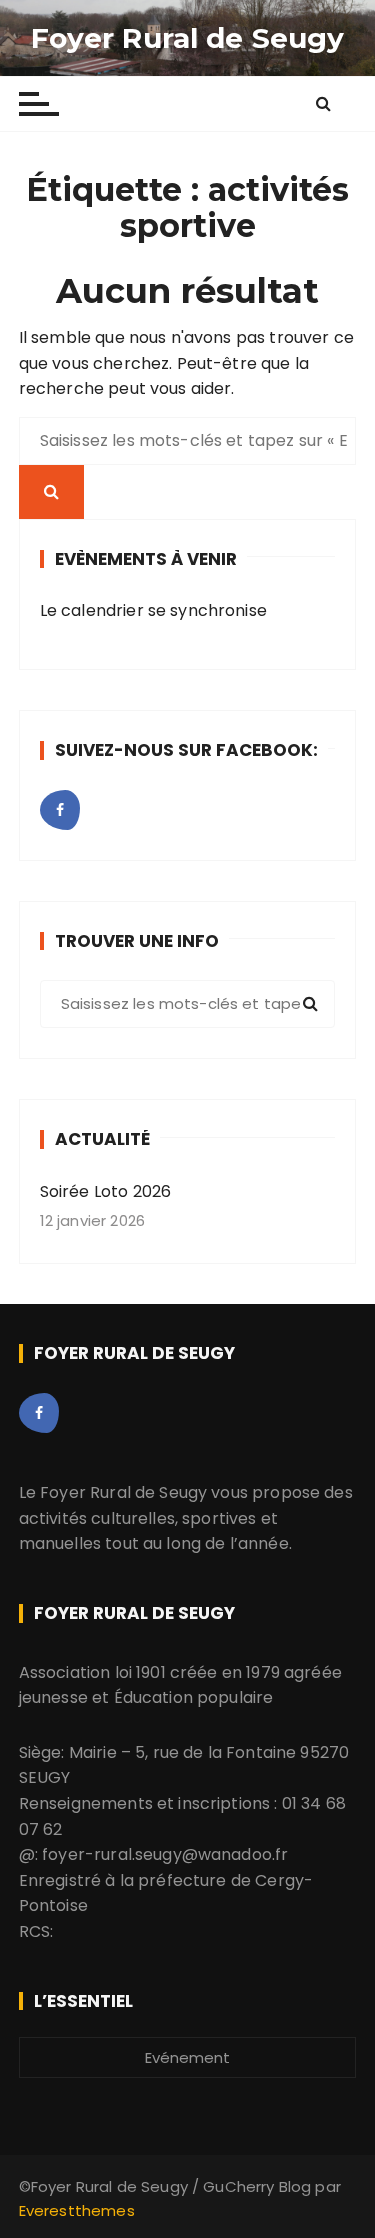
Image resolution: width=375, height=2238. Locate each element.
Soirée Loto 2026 (105, 1191)
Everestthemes (77, 2210)
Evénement (187, 2057)
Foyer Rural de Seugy (188, 38)
